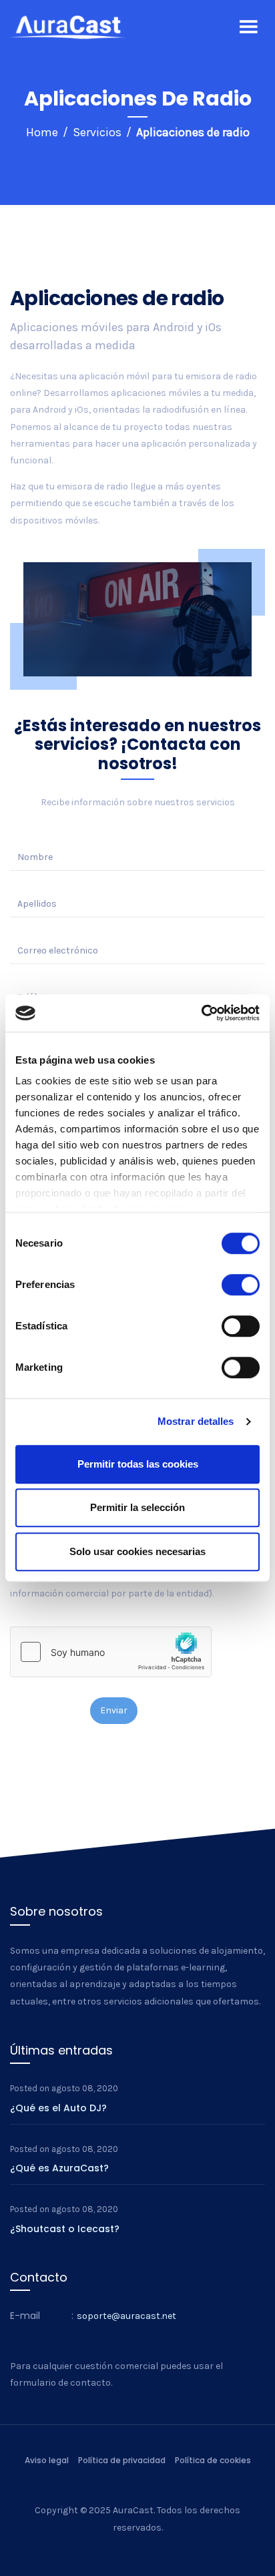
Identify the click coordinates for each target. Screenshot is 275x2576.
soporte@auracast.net (126, 2316)
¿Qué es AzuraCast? (59, 2168)
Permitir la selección (137, 1507)
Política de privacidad (122, 2460)
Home (42, 132)
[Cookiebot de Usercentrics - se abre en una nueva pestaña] (201, 1013)
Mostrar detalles (196, 1421)
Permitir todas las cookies (138, 1464)
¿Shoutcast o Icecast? (65, 2229)
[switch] (241, 1285)
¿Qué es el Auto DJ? (58, 2108)
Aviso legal (47, 2460)
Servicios (97, 132)
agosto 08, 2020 (85, 2088)
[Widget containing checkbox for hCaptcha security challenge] (111, 1652)
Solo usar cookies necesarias (137, 1551)
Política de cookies (213, 2460)
